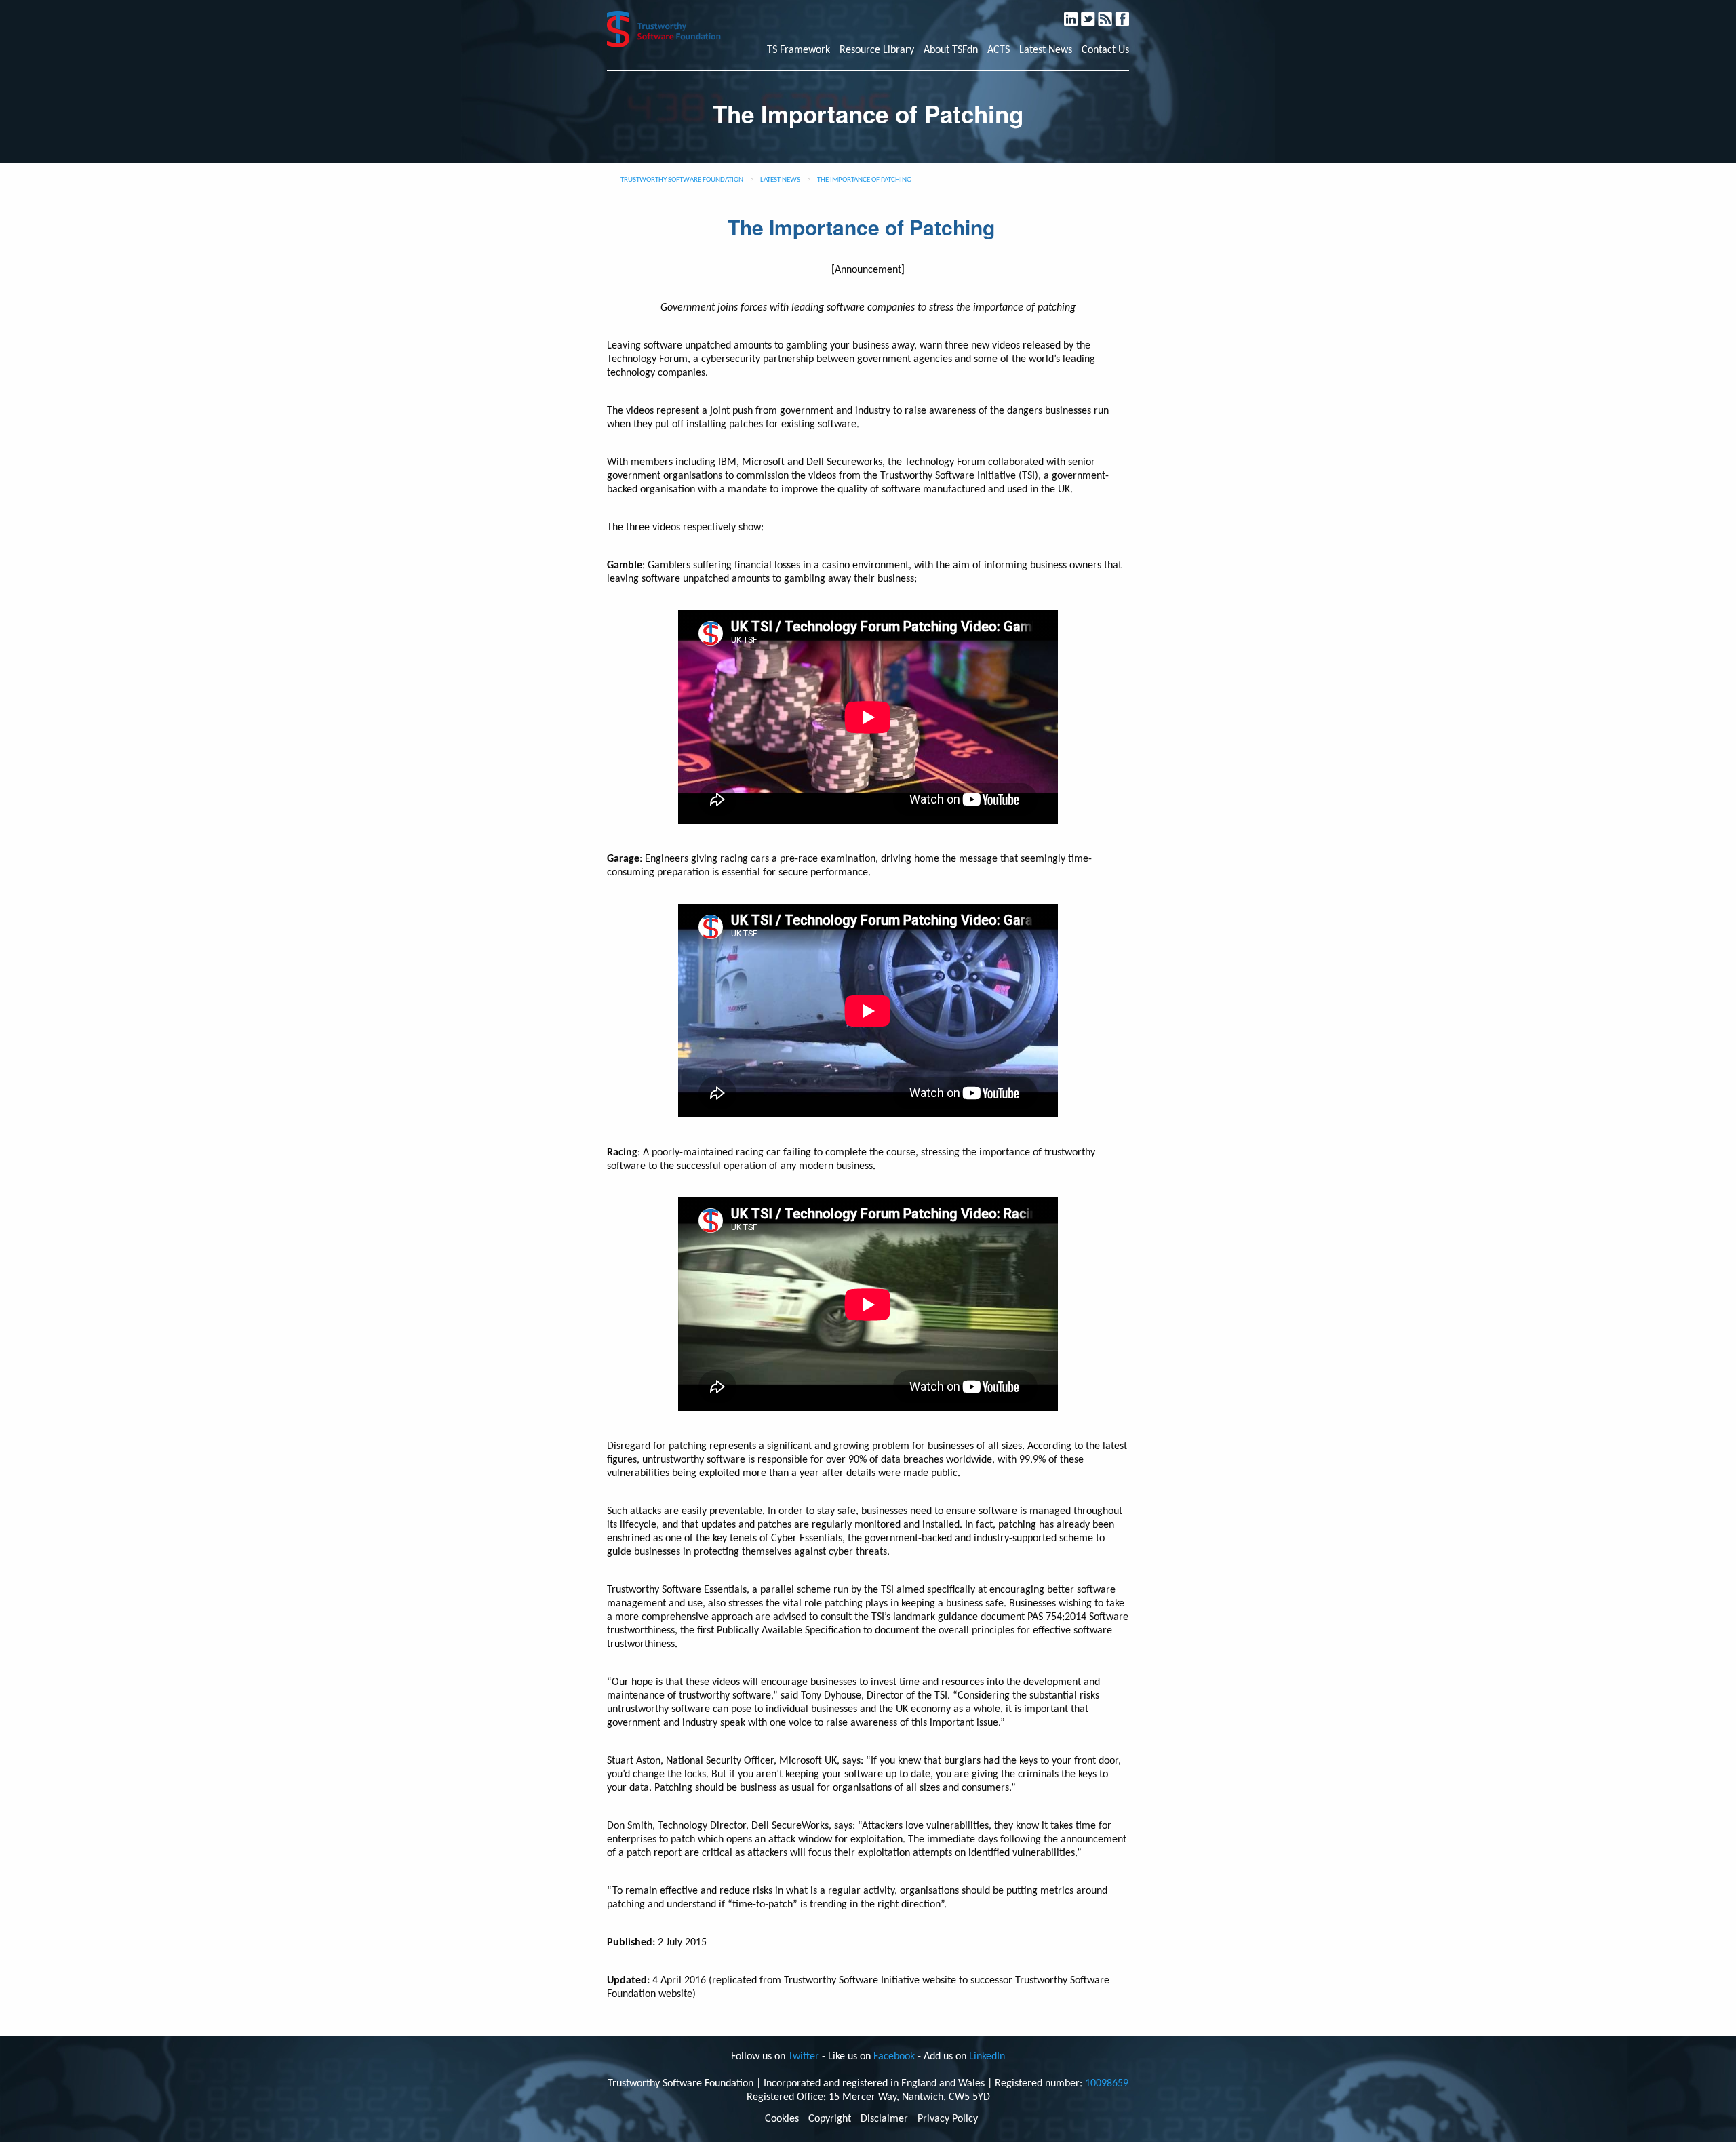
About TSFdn (951, 50)
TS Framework (798, 50)
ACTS (999, 50)
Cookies (782, 2119)
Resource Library (877, 50)
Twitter (1094, 13)
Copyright (830, 2119)
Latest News (1046, 50)
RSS (1112, 13)
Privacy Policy (948, 2119)
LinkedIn (1077, 13)
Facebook (1128, 13)
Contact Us (1105, 50)
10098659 (1107, 2084)
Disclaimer (884, 2119)
